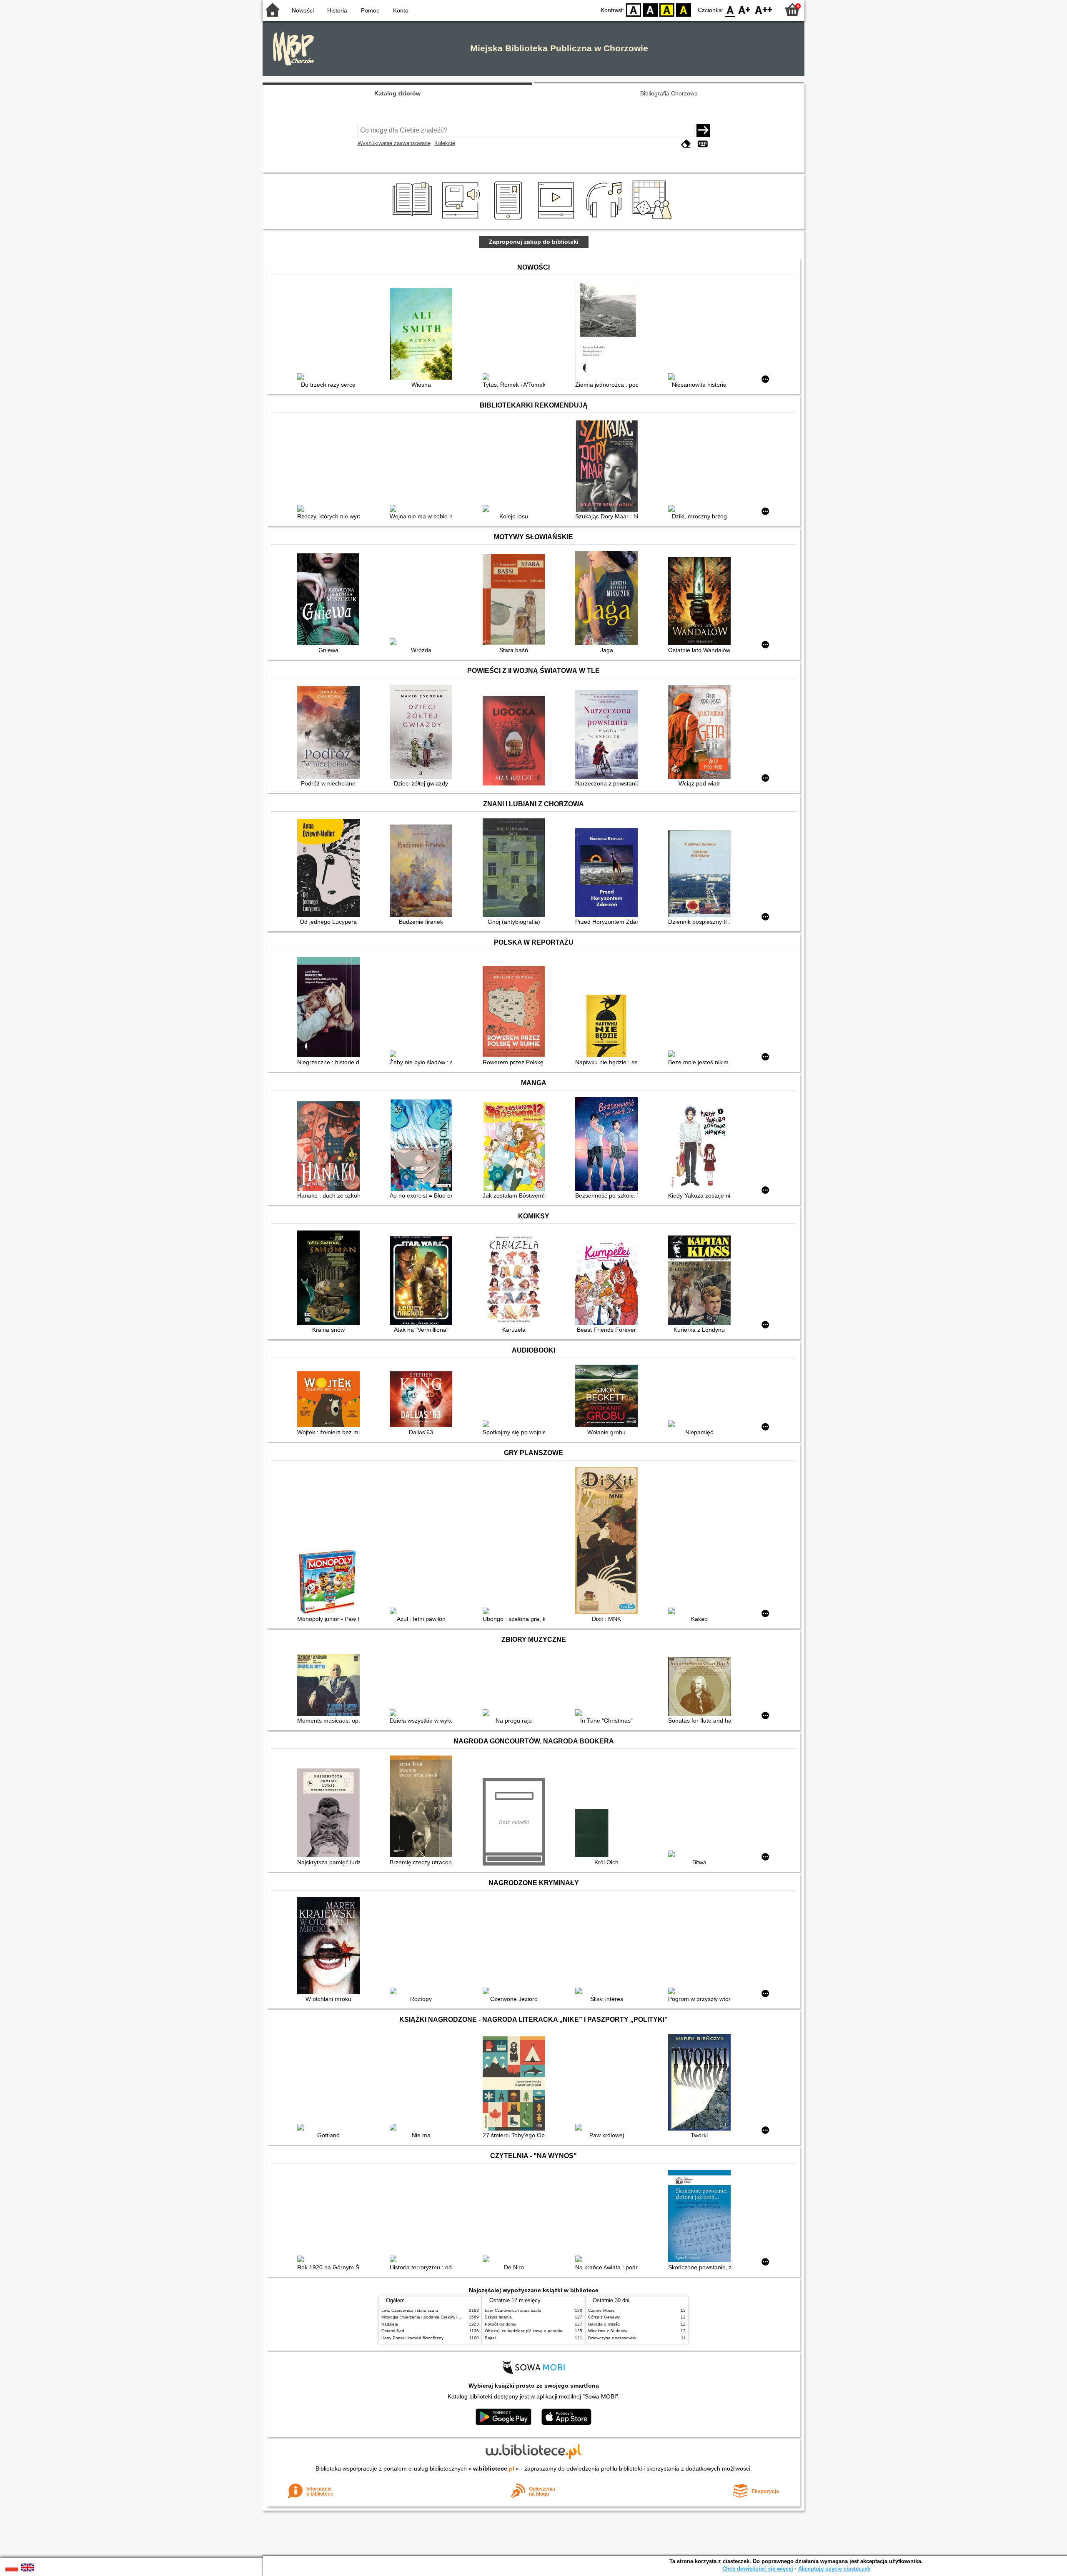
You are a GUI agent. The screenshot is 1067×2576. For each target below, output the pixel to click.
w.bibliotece (494, 2468)
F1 (745, 9)
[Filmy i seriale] (557, 220)
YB (667, 9)
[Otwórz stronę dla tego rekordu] (331, 378)
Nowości (303, 10)
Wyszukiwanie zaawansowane (394, 143)
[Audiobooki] (462, 220)
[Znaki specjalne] (703, 144)
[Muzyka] (605, 220)
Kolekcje (445, 143)
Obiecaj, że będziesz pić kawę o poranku (524, 2331)
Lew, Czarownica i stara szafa (410, 2310)
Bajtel (490, 2338)
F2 (764, 9)
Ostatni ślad (393, 2331)
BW (650, 9)
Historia (337, 10)
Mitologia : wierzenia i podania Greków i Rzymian (428, 2317)
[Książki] (414, 220)
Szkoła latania (498, 2317)
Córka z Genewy (604, 2317)
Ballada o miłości (604, 2324)
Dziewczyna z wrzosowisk (612, 2338)
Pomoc (370, 10)
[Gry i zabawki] (654, 220)
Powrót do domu (501, 2324)
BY (684, 9)
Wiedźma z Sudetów (608, 2331)
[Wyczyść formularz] (686, 144)
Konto (401, 10)
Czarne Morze (601, 2310)
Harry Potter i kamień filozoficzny (412, 2338)
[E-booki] (510, 220)
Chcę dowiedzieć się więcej (758, 2569)
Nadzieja (390, 2324)
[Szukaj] (703, 130)
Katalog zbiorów (397, 93)
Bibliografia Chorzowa (669, 93)
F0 (730, 9)
